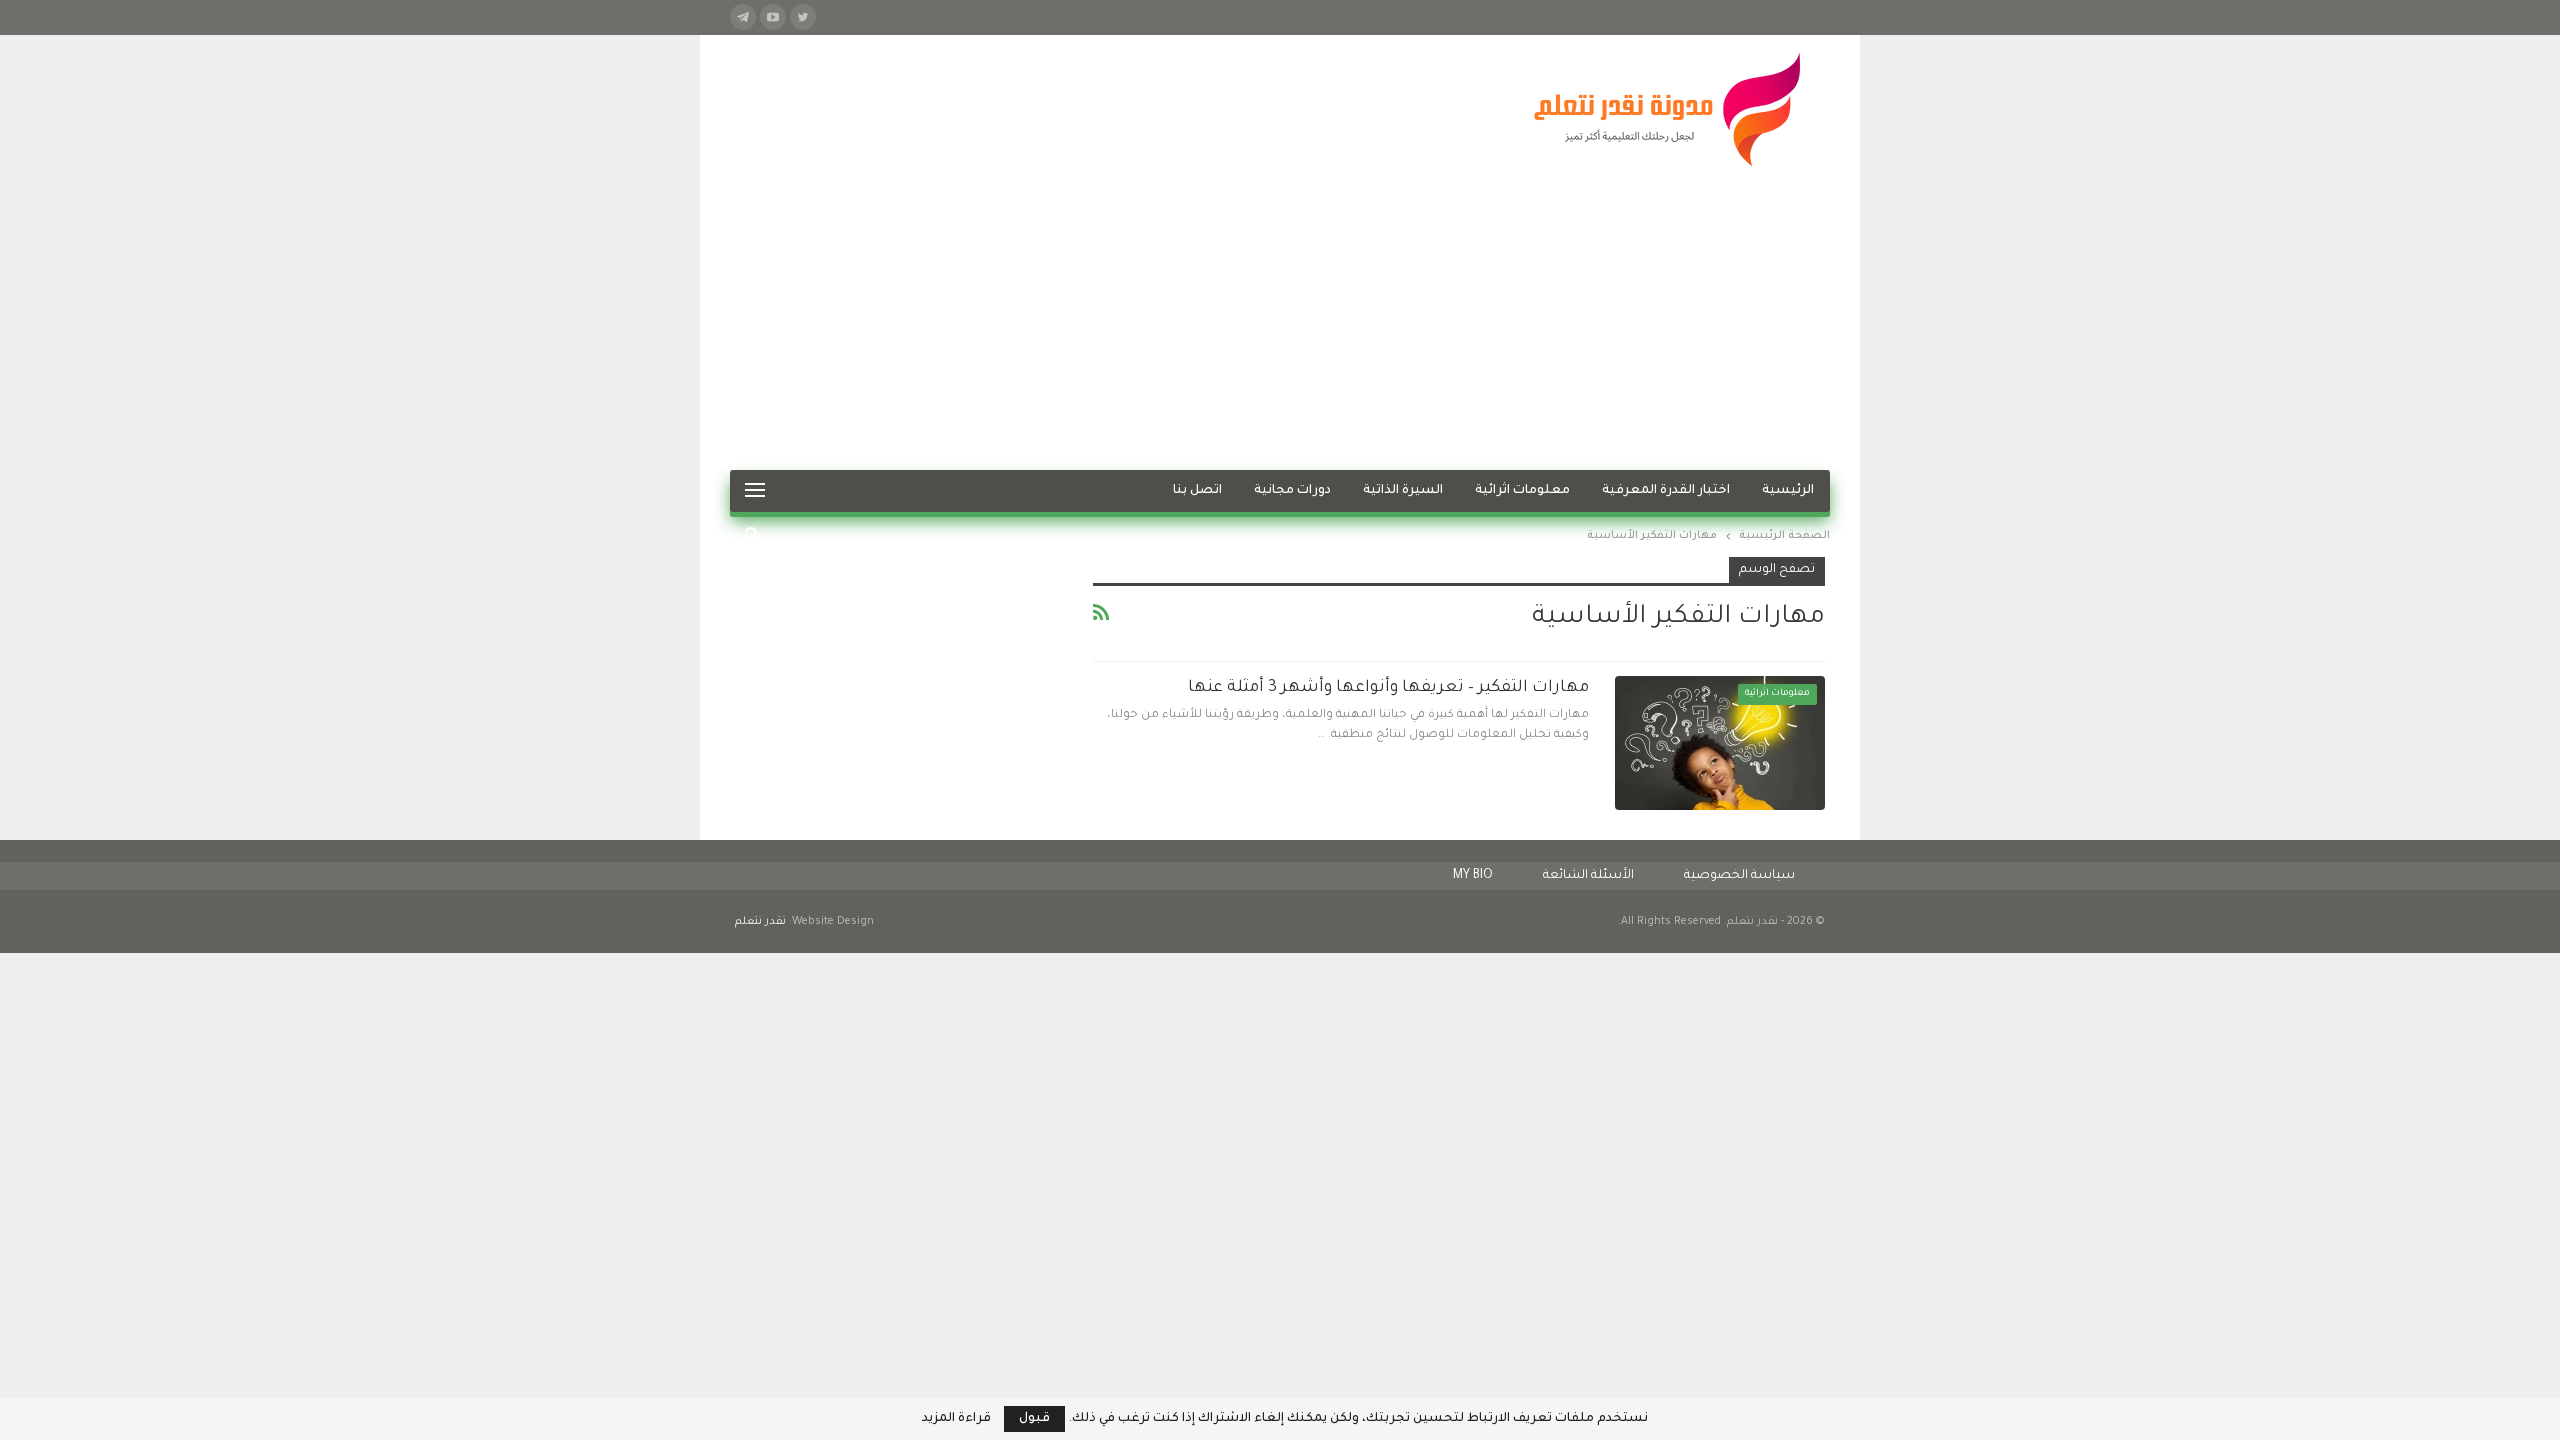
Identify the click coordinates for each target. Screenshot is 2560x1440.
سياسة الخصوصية (1739, 876)
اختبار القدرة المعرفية (1666, 491)
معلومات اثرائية (1522, 491)
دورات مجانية (1292, 491)
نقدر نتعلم (760, 922)
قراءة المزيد (956, 1419)
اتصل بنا (1197, 491)
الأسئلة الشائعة (1588, 876)
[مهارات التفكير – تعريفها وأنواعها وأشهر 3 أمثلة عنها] (1720, 743)
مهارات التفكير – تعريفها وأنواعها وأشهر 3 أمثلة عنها (1388, 688)
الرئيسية (1788, 491)
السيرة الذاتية (1403, 491)
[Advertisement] (1280, 320)
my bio (1473, 876)
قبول (1034, 1419)
